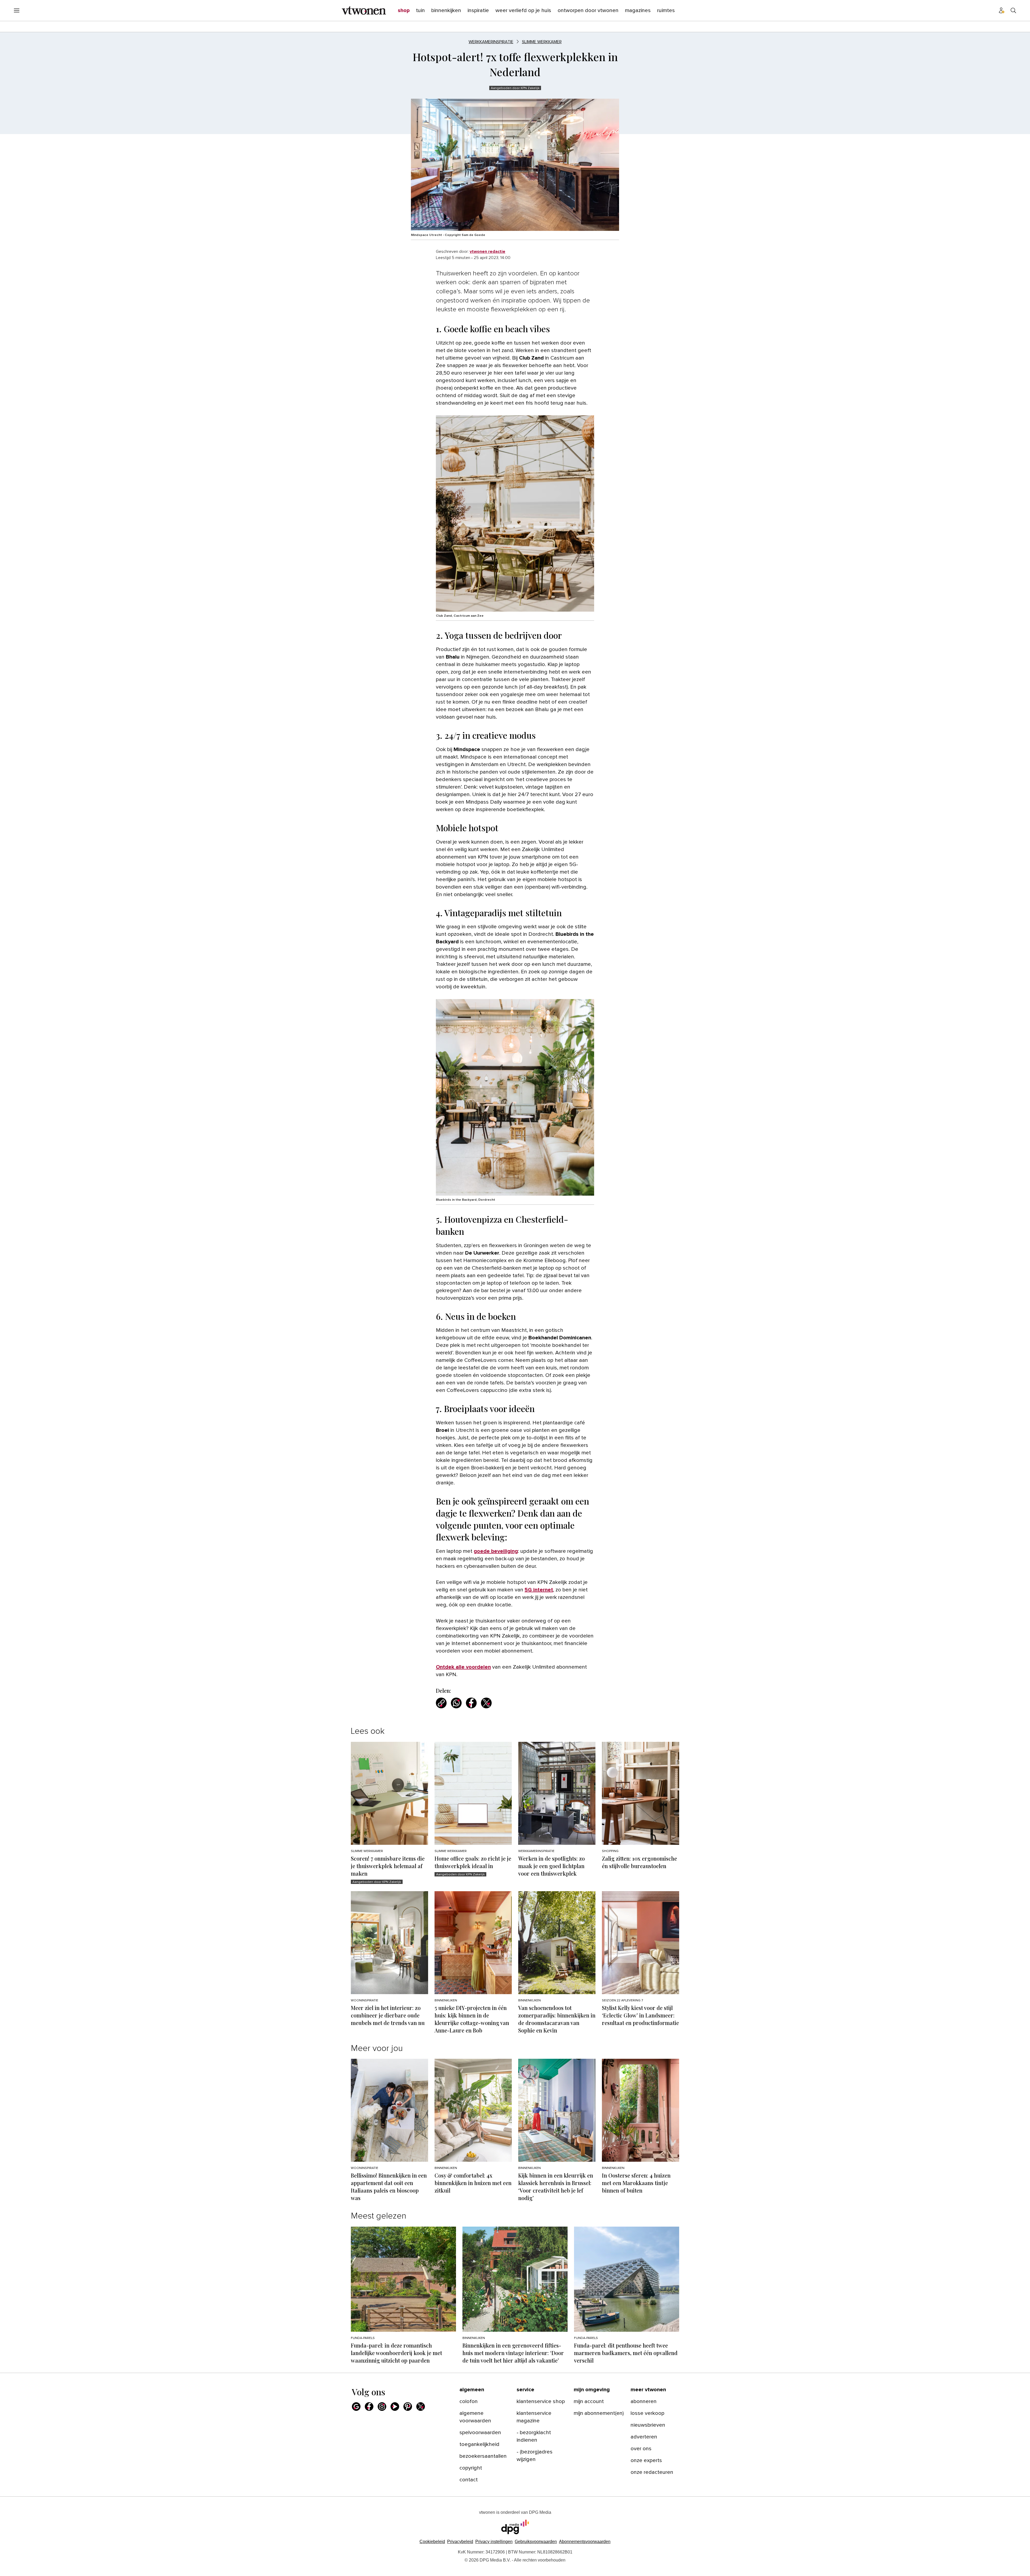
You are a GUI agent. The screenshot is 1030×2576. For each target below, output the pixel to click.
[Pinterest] (408, 2407)
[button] (494, 2542)
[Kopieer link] (441, 1703)
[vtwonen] (364, 10)
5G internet (539, 1590)
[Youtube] (395, 2407)
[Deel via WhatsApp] (456, 1703)
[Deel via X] (486, 1703)
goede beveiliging (496, 1551)
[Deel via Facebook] (471, 1703)
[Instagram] (382, 2407)
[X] (421, 2407)
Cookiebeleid (432, 2542)
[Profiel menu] (1002, 10)
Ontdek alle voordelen (463, 1667)
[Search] (1013, 10)
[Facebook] (369, 2407)
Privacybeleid (460, 2542)
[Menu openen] (17, 10)
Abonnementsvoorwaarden (585, 2542)
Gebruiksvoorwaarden (536, 2542)
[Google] (356, 2407)
